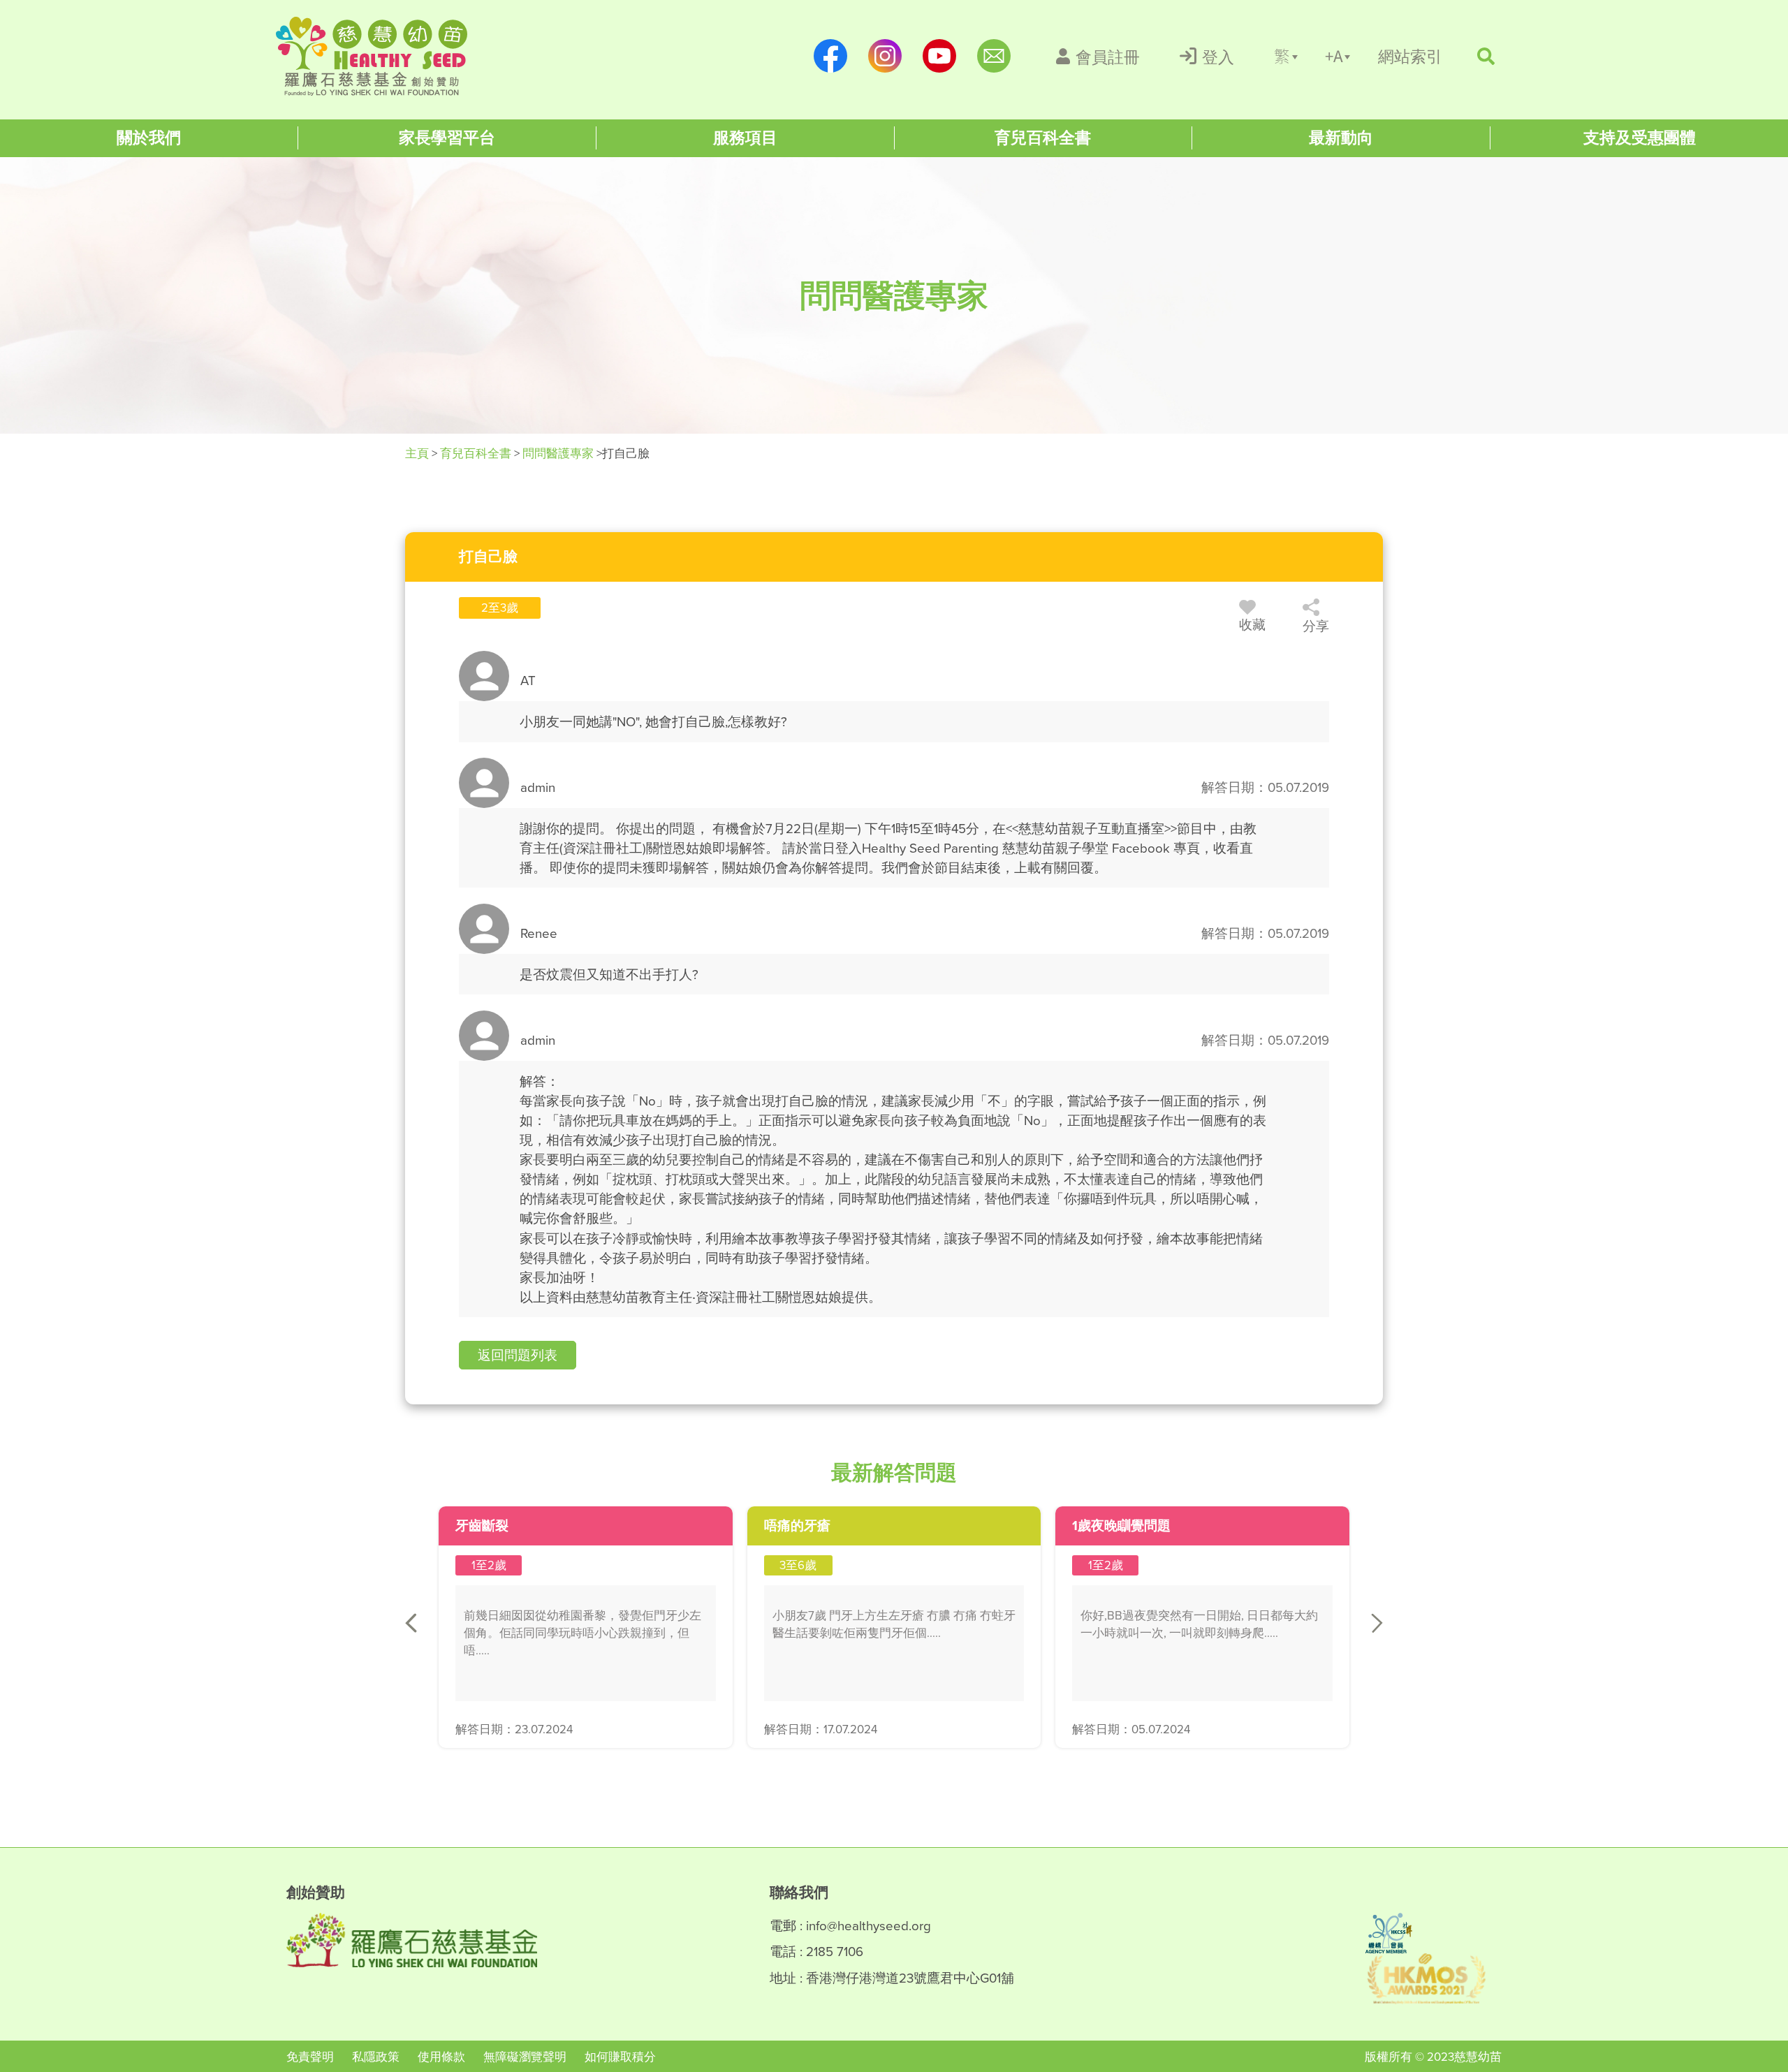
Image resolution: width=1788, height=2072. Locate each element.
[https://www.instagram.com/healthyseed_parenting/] (885, 56)
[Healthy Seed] (372, 56)
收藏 (1252, 624)
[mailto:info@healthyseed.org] (994, 56)
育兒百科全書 (476, 453)
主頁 (418, 453)
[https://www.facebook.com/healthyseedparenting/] (830, 56)
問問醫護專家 (558, 453)
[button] (518, 1355)
